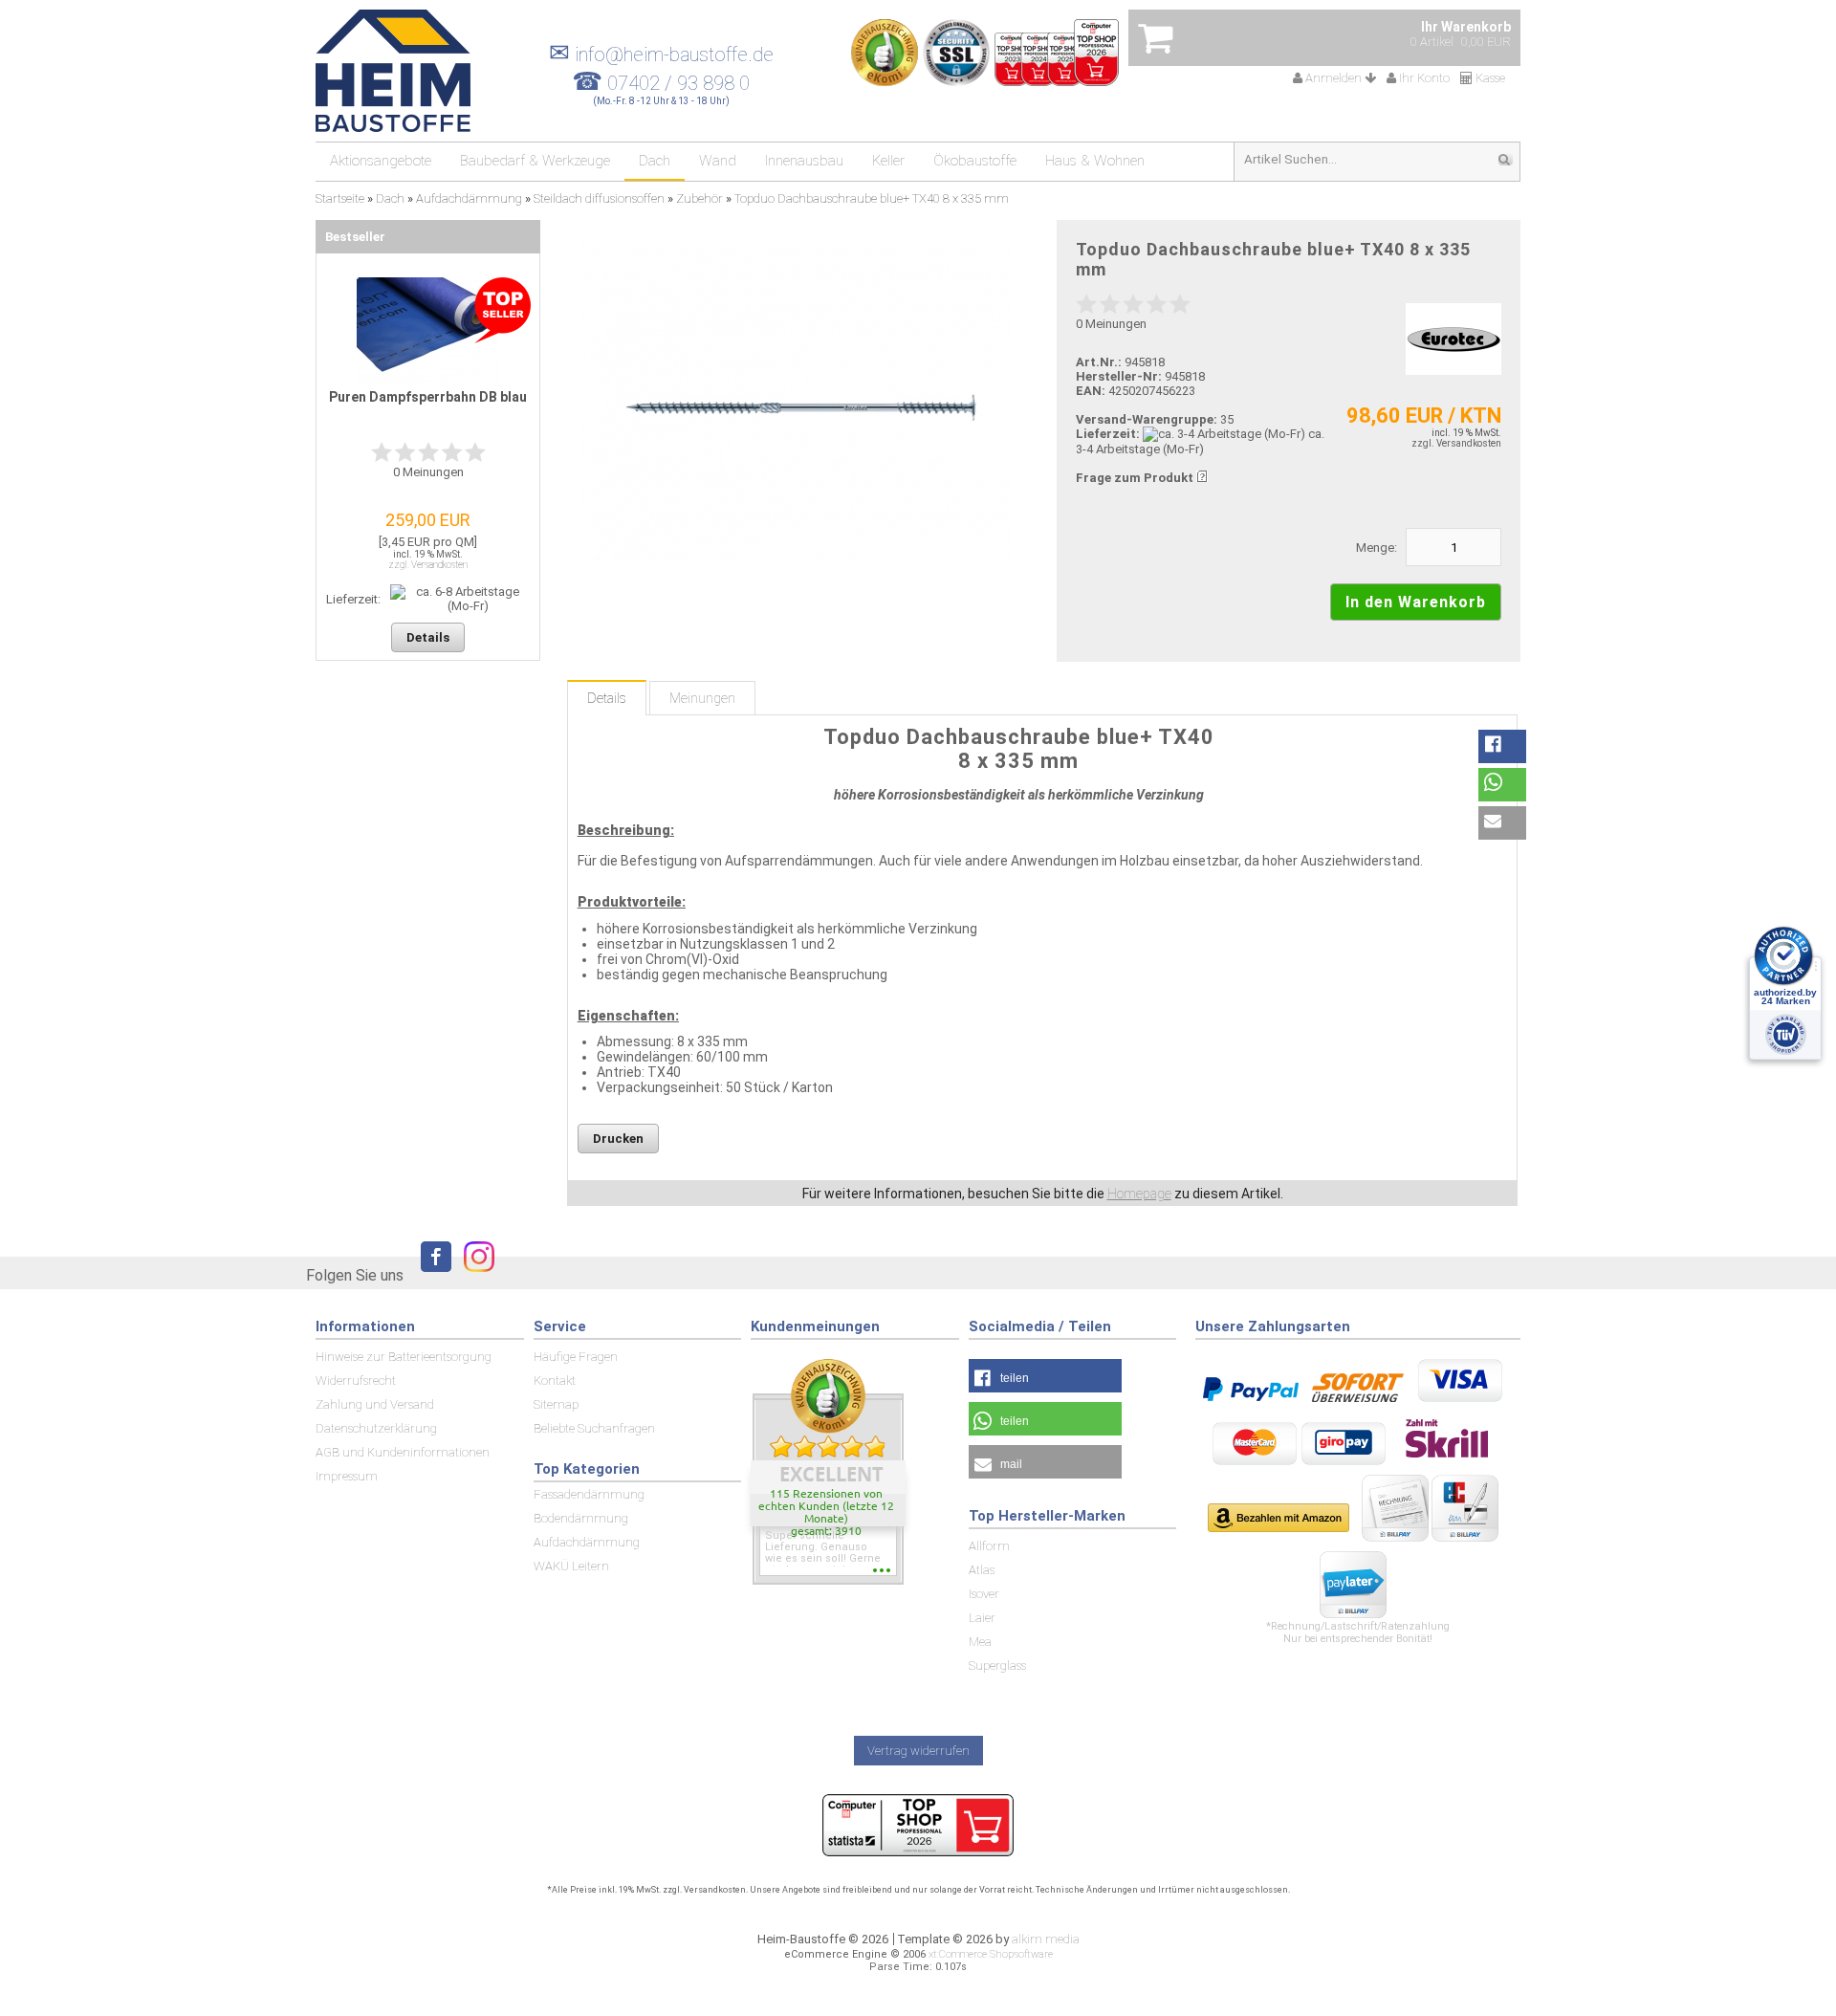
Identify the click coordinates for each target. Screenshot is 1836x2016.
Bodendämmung (581, 1518)
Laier (982, 1618)
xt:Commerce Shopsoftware (991, 1954)
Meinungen (702, 698)
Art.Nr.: (1099, 362)
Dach (655, 161)
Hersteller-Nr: (1119, 376)
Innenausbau (804, 161)
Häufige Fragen (576, 1357)
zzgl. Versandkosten (1456, 443)
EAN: (1092, 391)
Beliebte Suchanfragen (594, 1428)
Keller (888, 161)
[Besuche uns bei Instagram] (474, 1274)
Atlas (982, 1570)
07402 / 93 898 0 (678, 83)
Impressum (347, 1476)
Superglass (997, 1665)
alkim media (1046, 1939)
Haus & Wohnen (1095, 161)
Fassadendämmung (589, 1494)
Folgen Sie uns (355, 1275)
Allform (989, 1546)
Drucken (618, 1139)
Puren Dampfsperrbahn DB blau (428, 397)
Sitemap (556, 1404)
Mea (980, 1642)
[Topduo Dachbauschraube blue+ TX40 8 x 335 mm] (796, 400)
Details (607, 698)
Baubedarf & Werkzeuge (535, 161)
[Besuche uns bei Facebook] (431, 1274)
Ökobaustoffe (975, 161)
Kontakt (555, 1381)
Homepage (1139, 1194)
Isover (984, 1594)
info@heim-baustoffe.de (661, 55)
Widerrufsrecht (356, 1381)
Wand (718, 161)
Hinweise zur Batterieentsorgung (404, 1357)
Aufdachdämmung (587, 1542)
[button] (1502, 746)
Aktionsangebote (381, 161)
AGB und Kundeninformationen (403, 1452)
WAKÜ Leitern (571, 1566)
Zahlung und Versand (375, 1404)
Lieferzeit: (1108, 434)
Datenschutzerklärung (376, 1428)
